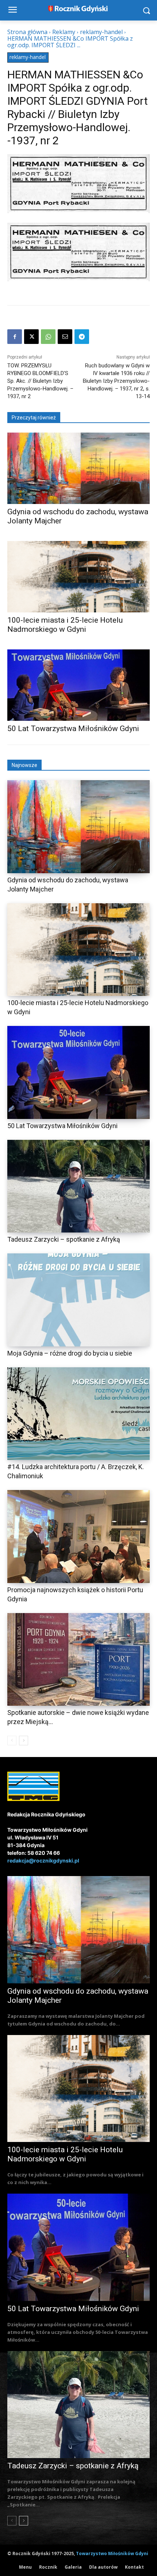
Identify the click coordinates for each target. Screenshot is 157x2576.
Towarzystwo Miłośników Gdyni (112, 2553)
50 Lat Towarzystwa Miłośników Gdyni (73, 729)
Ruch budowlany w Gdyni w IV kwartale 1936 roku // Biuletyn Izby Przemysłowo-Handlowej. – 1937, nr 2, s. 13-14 (116, 381)
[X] (31, 337)
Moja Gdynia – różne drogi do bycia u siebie (70, 1353)
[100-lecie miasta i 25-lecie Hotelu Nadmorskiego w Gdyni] (78, 577)
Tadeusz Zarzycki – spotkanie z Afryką (64, 1239)
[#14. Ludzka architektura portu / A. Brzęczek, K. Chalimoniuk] (78, 1414)
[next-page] (24, 1741)
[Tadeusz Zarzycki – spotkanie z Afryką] (78, 1186)
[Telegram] (82, 337)
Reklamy (64, 32)
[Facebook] (15, 337)
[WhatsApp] (48, 337)
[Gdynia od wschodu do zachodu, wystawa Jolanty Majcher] (78, 468)
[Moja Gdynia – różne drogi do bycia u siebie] (78, 1300)
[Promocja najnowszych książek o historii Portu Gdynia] (78, 1537)
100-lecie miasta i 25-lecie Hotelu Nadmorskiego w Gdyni (65, 625)
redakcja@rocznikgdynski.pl (43, 1860)
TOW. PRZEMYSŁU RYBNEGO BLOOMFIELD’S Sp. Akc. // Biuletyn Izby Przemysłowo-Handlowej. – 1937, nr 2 (40, 381)
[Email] (65, 337)
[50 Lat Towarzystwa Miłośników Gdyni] (78, 685)
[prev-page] (12, 1741)
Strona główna (27, 32)
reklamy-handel (101, 32)
